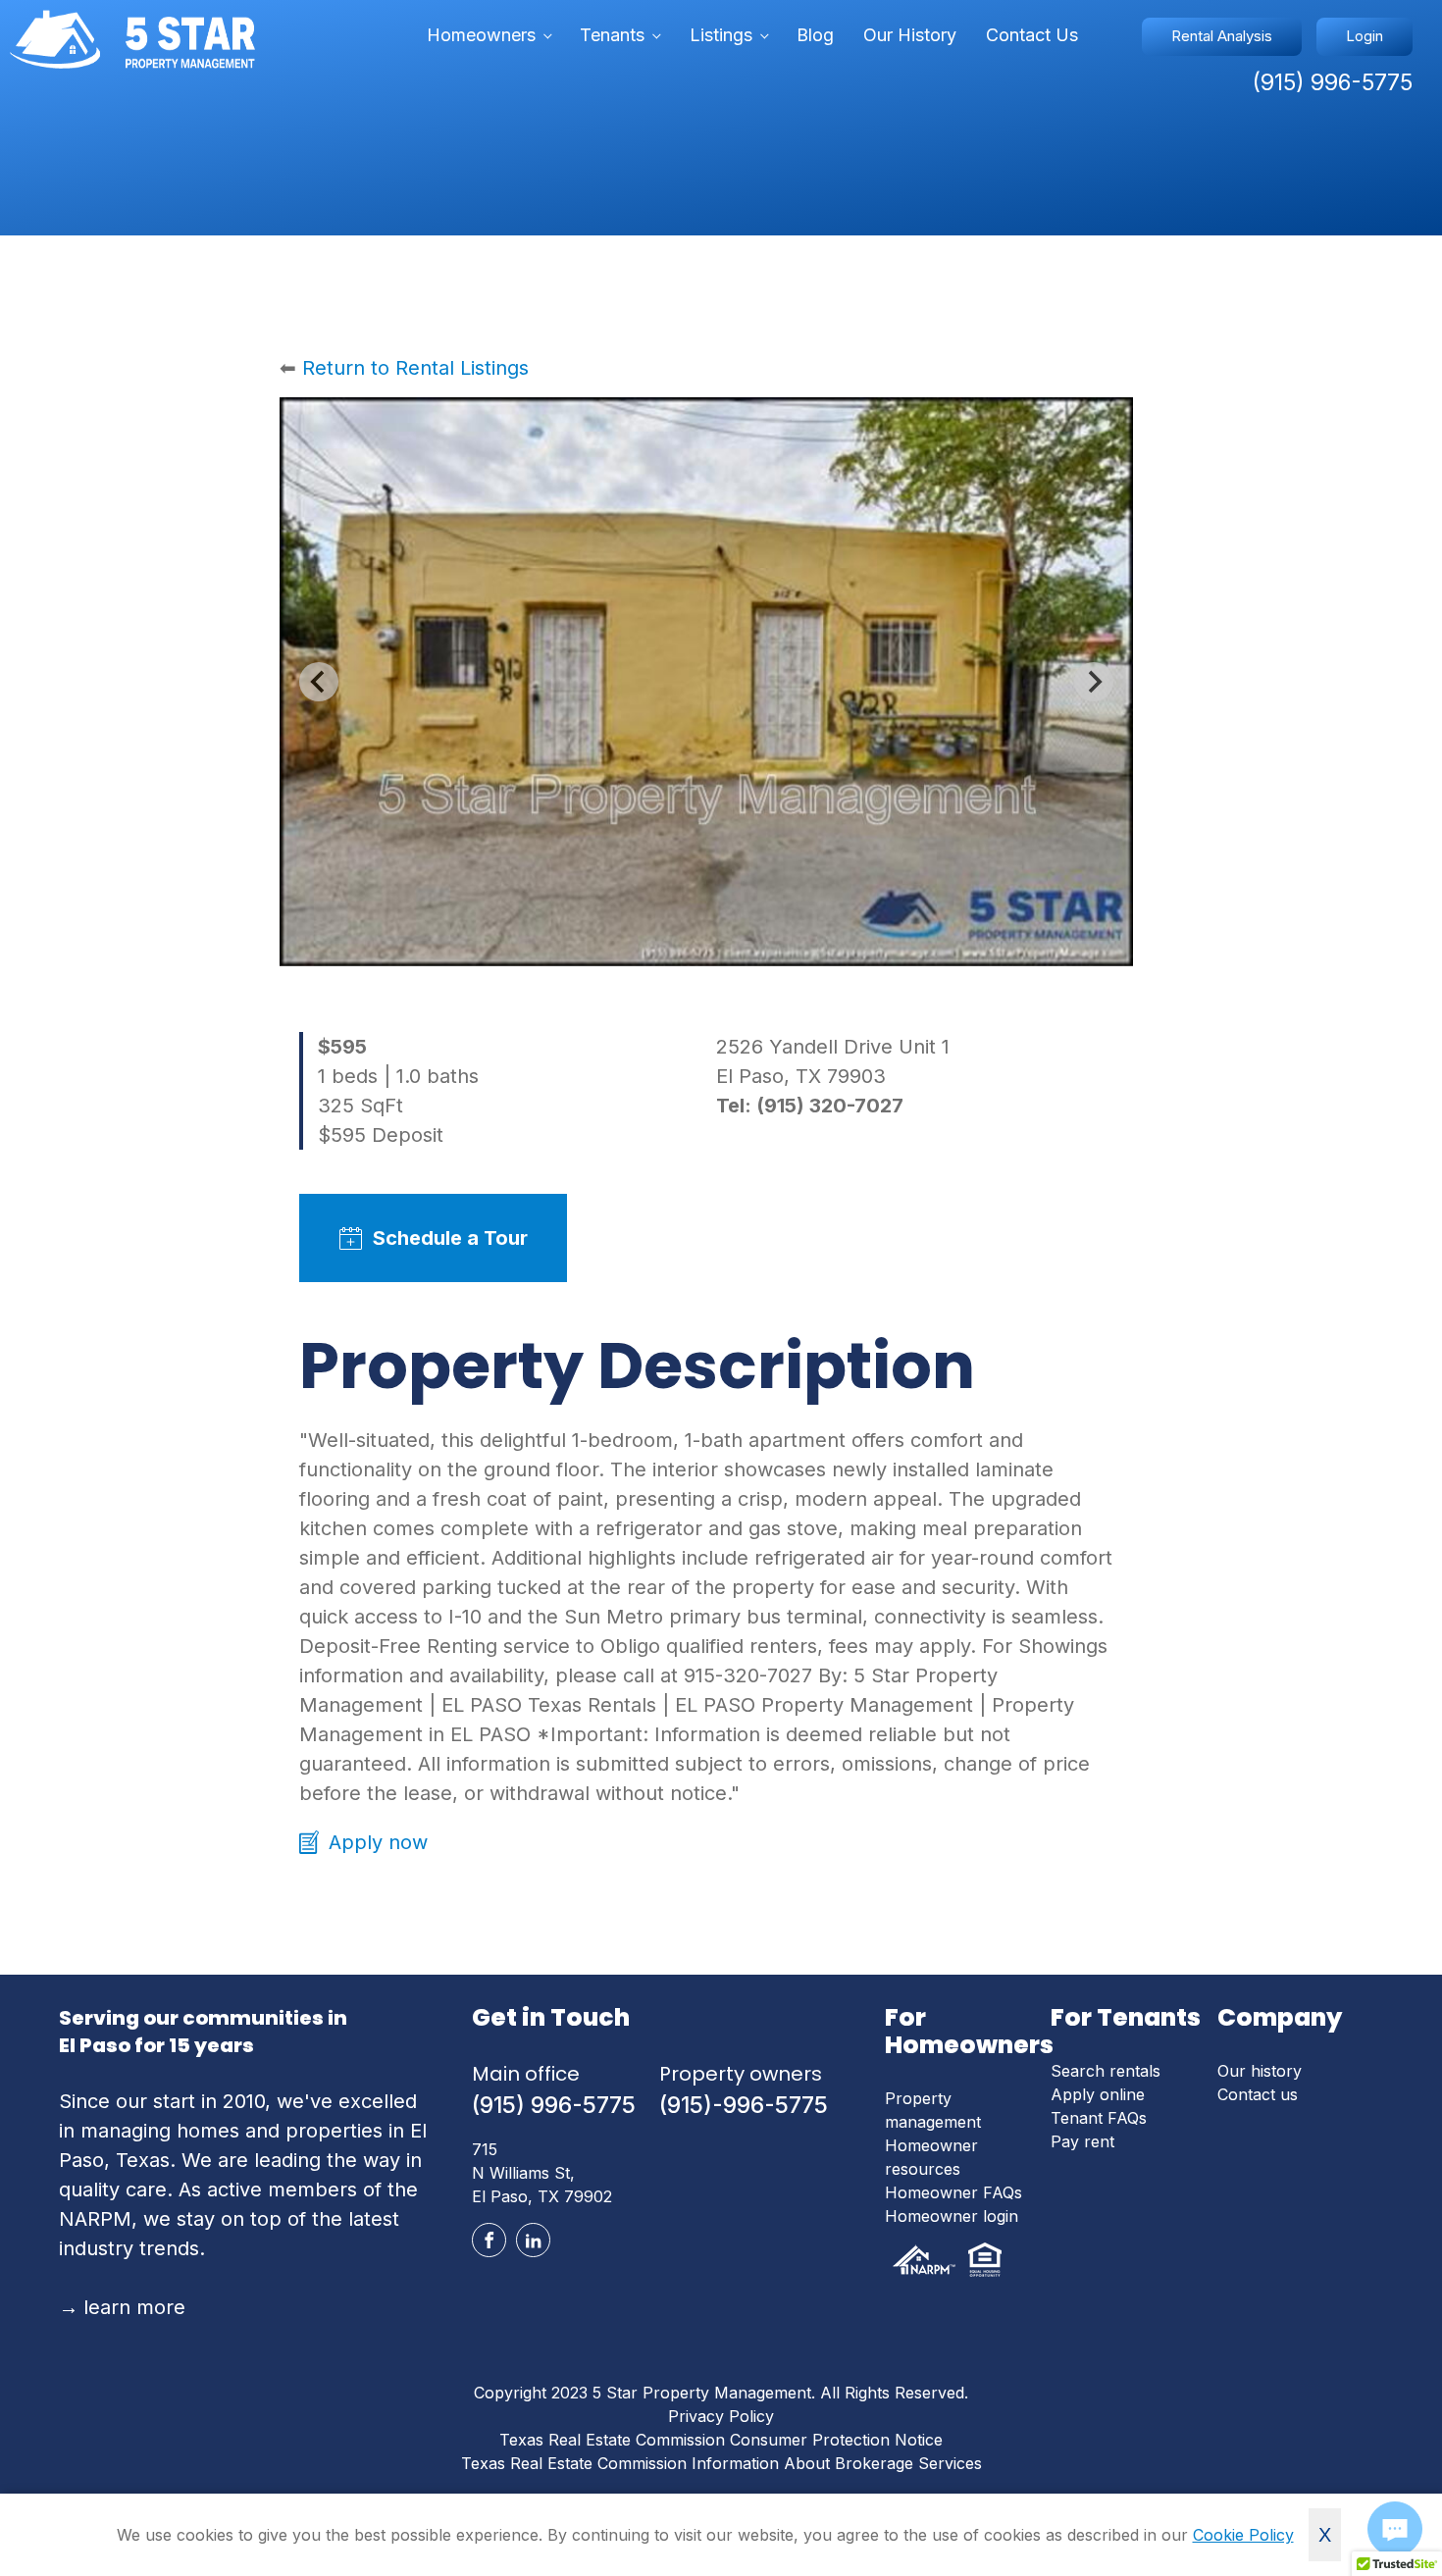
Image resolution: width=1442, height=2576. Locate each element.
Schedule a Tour (450, 1238)
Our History (910, 35)
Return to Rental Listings (415, 368)
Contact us (1258, 2094)
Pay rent (1082, 2141)
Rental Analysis (1222, 36)
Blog (815, 35)
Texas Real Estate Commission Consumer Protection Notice (721, 2440)
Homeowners (481, 35)
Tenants (612, 35)
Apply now (378, 1842)
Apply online (1098, 2094)
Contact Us (1032, 35)
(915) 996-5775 (554, 2105)
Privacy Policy (721, 2416)
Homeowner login (952, 2216)
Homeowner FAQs (953, 2192)
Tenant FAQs (1099, 2118)
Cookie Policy (1243, 2535)
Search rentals (1106, 2071)
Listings (721, 35)
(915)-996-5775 (744, 2105)
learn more (122, 2307)
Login (1365, 36)
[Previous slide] (319, 682)
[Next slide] (1094, 682)
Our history (1260, 2071)
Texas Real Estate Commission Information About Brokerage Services (721, 2463)
